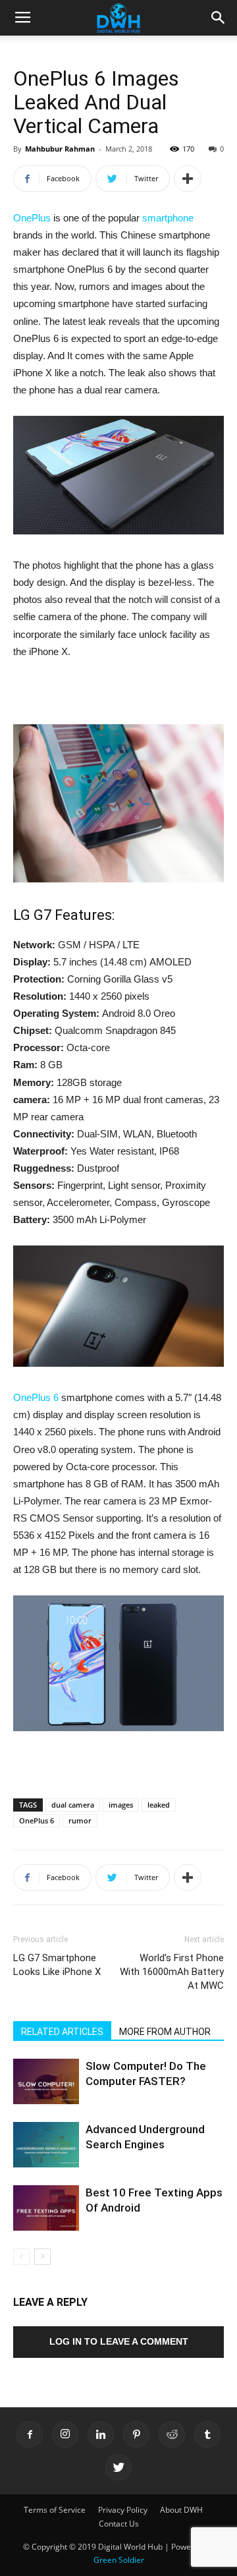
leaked (159, 1805)
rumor (80, 1820)
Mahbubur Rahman (60, 149)
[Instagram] (65, 2434)
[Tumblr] (207, 2434)
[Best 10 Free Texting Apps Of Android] (46, 2208)
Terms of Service (55, 2510)
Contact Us (119, 2524)
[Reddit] (172, 2434)
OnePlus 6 (36, 1397)
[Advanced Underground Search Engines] (46, 2145)
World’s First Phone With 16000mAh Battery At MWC (172, 1972)
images (121, 1805)
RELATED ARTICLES (62, 2032)
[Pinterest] (136, 2434)
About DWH (181, 2510)
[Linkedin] (101, 2434)
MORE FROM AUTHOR (165, 2032)
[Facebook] (30, 2434)
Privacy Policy (123, 2510)
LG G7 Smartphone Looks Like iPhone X (57, 1965)
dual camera (73, 1805)
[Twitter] (118, 2467)
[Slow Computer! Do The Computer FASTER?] (46, 2081)
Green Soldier (119, 2560)
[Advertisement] (118, 694)
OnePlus (32, 218)
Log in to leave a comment (119, 2341)
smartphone (168, 218)
